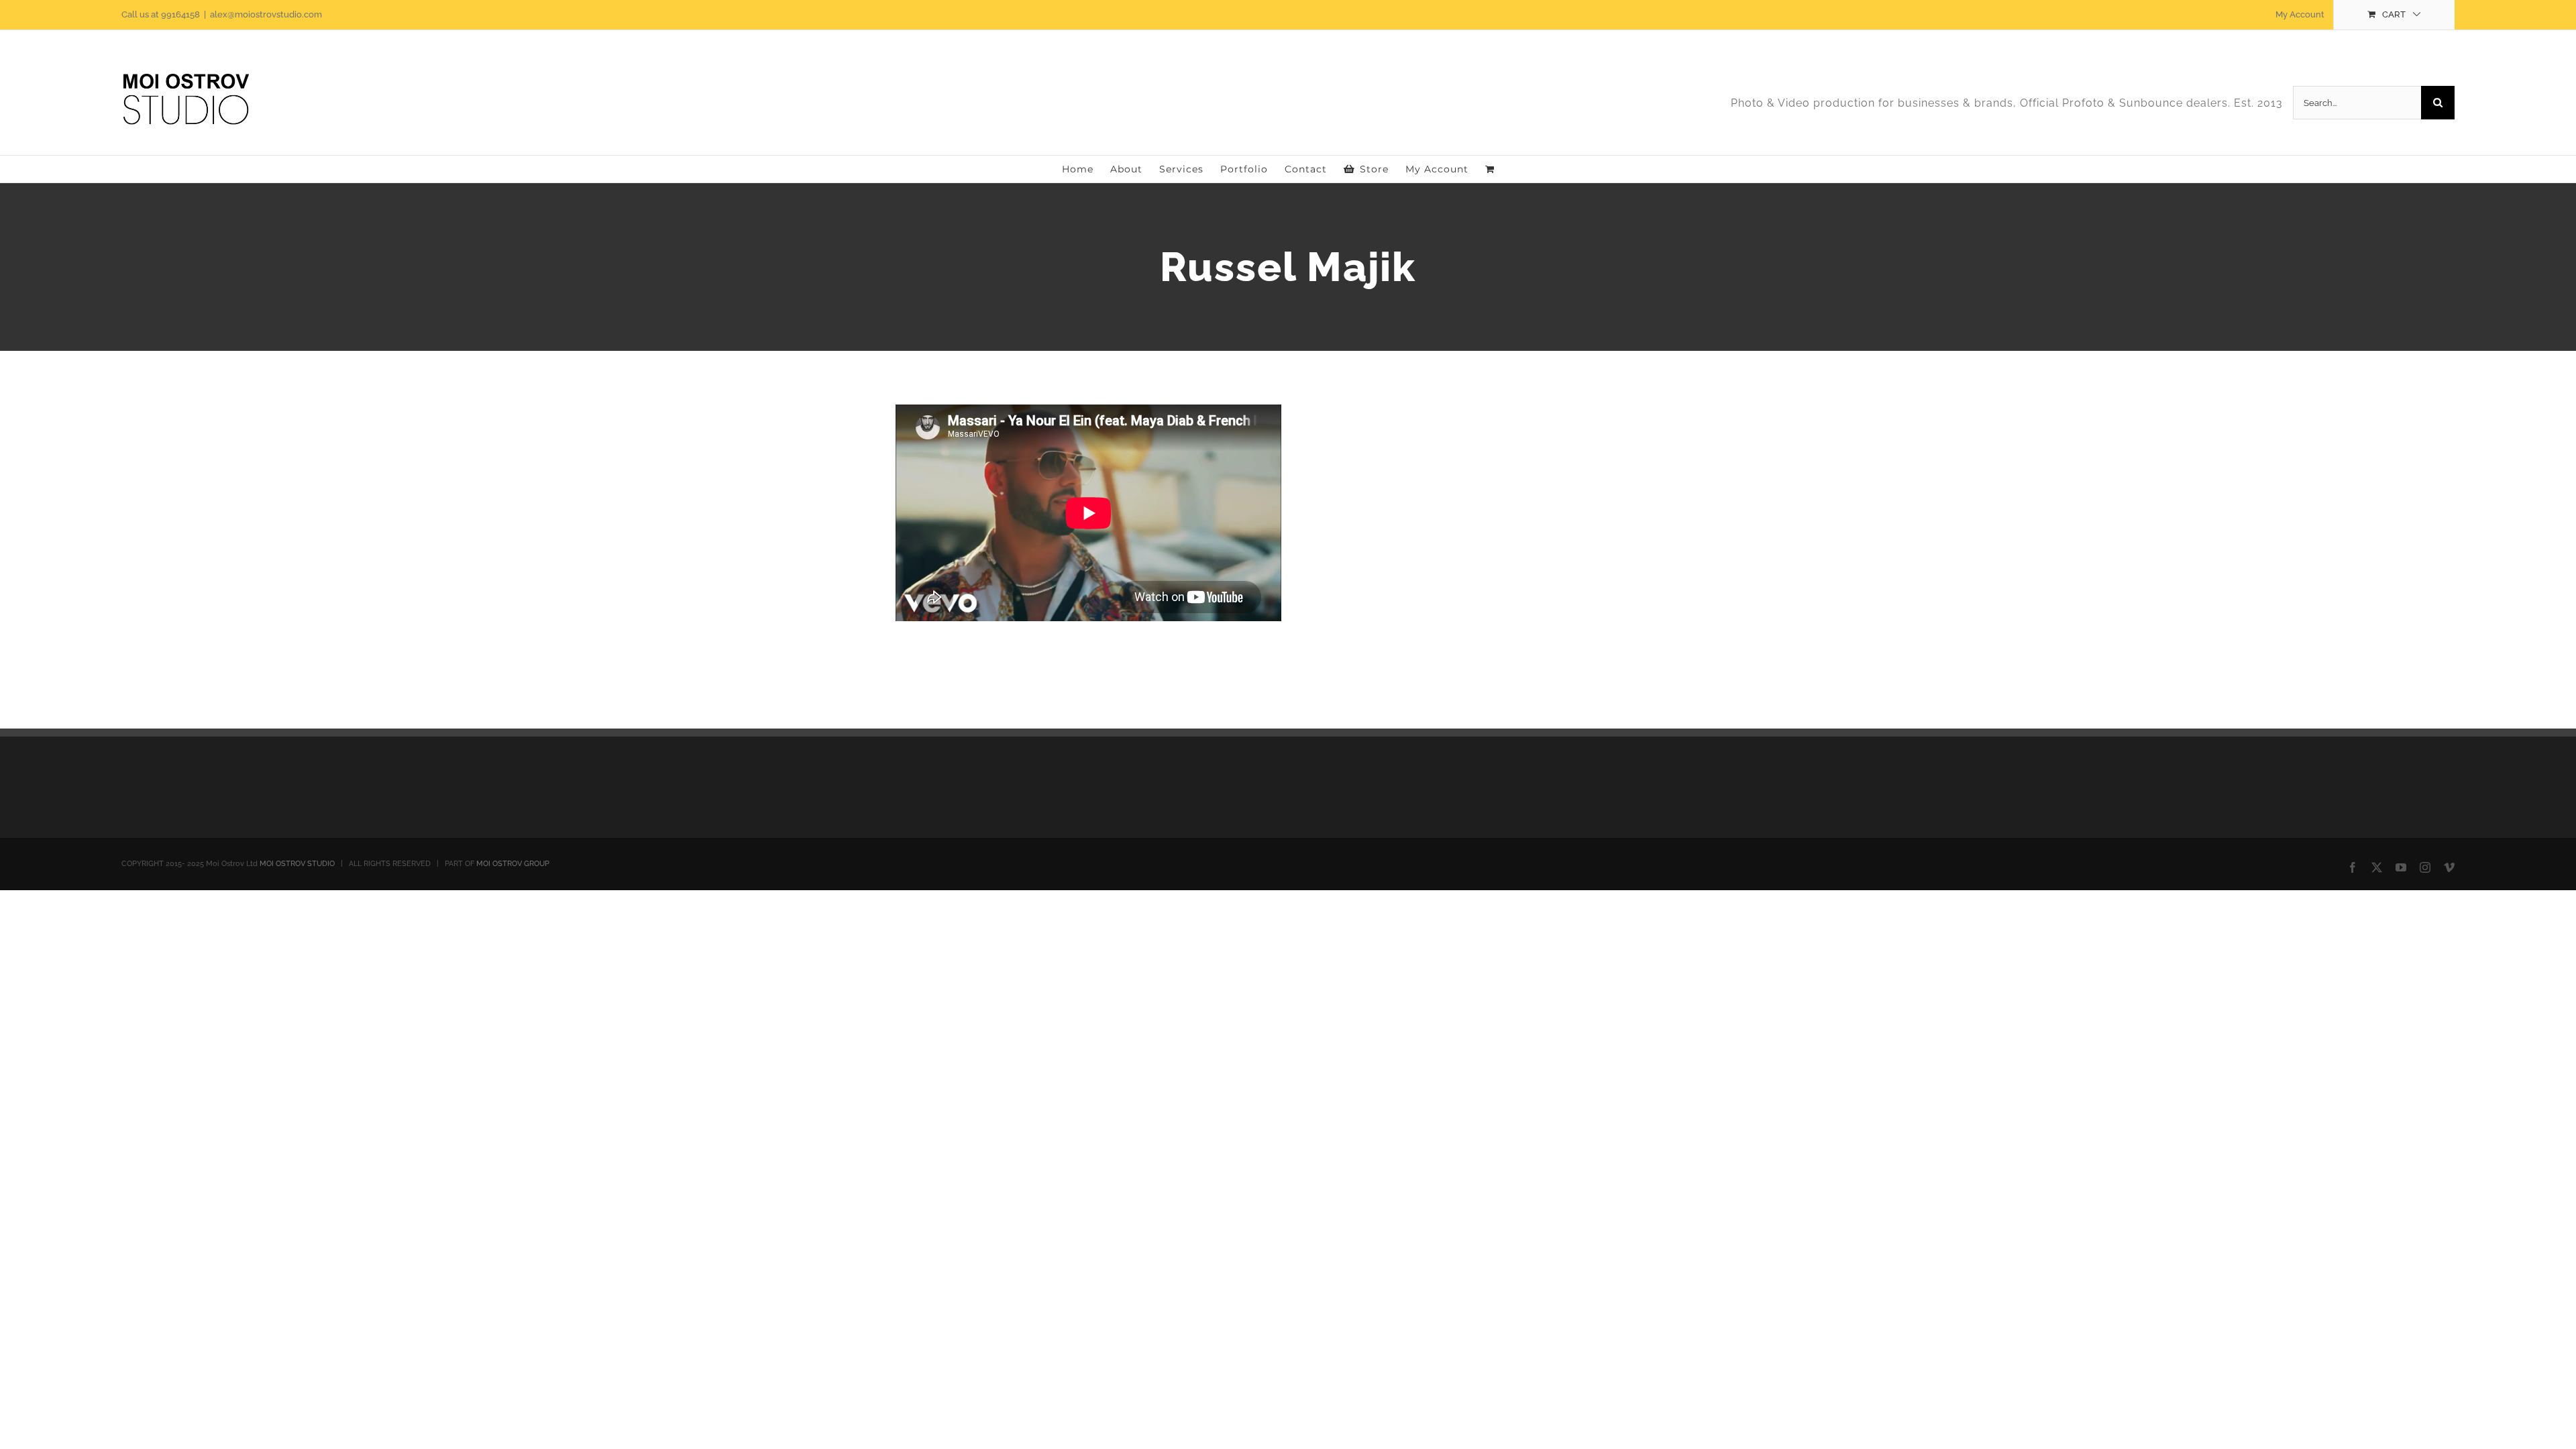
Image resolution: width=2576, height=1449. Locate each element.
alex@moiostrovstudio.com (266, 14)
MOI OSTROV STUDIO (297, 864)
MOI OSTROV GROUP (513, 864)
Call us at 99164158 (161, 14)
